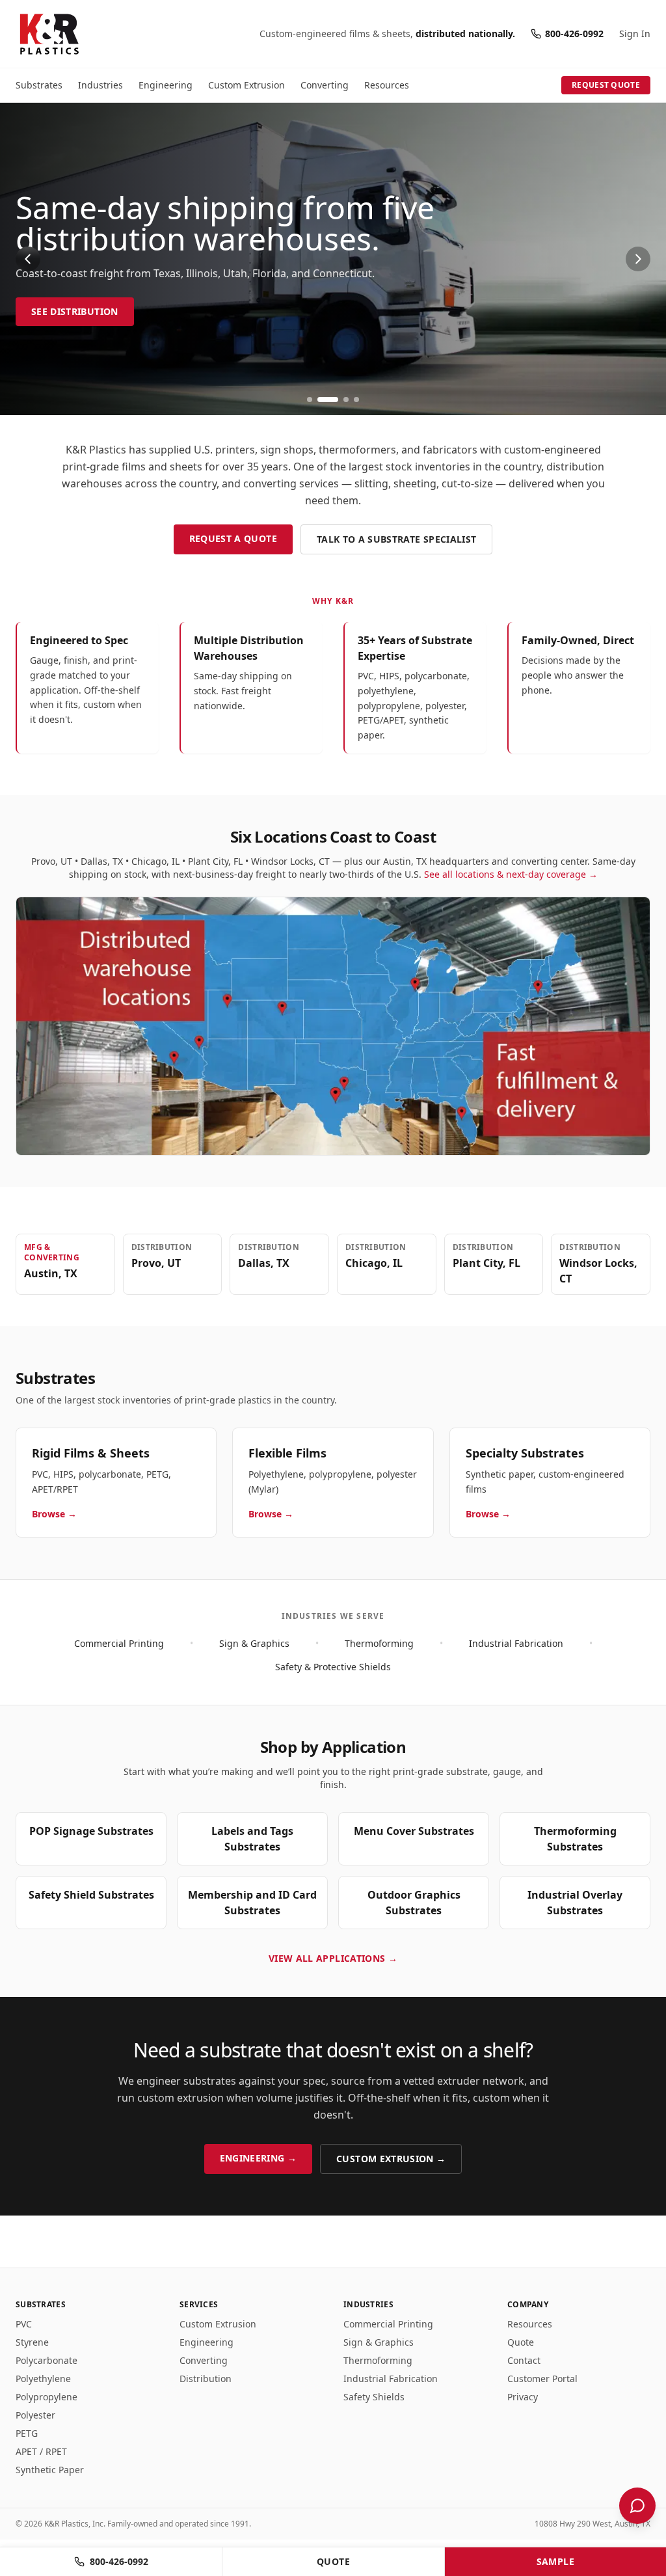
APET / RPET (41, 2451)
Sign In (635, 34)
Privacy (523, 2397)
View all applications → (333, 1958)
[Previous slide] (28, 259)
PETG (27, 2433)
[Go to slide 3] (346, 400)
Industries (100, 85)
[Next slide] (638, 259)
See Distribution (75, 311)
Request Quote (606, 85)
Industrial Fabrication (516, 1643)
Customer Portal (542, 2379)
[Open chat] (637, 2506)
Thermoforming (379, 1643)
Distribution (206, 2379)
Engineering (166, 85)
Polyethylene (43, 2379)
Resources (387, 85)
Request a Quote (233, 538)
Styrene (32, 2342)
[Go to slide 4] (356, 400)
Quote (521, 2342)
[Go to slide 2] (328, 400)
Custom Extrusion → (391, 2159)
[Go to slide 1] (310, 400)
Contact (524, 2360)
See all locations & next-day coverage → (511, 874)
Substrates (39, 85)
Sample (555, 2561)
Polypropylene (47, 2397)
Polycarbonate (47, 2360)
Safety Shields (374, 2397)
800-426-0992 (574, 34)
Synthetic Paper (50, 2470)
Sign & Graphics (254, 1643)
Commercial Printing (119, 1643)
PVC (24, 2324)
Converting (325, 85)
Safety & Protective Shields (333, 1667)
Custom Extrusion (246, 85)
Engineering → (259, 2158)
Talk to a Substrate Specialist (397, 539)
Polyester (35, 2415)
